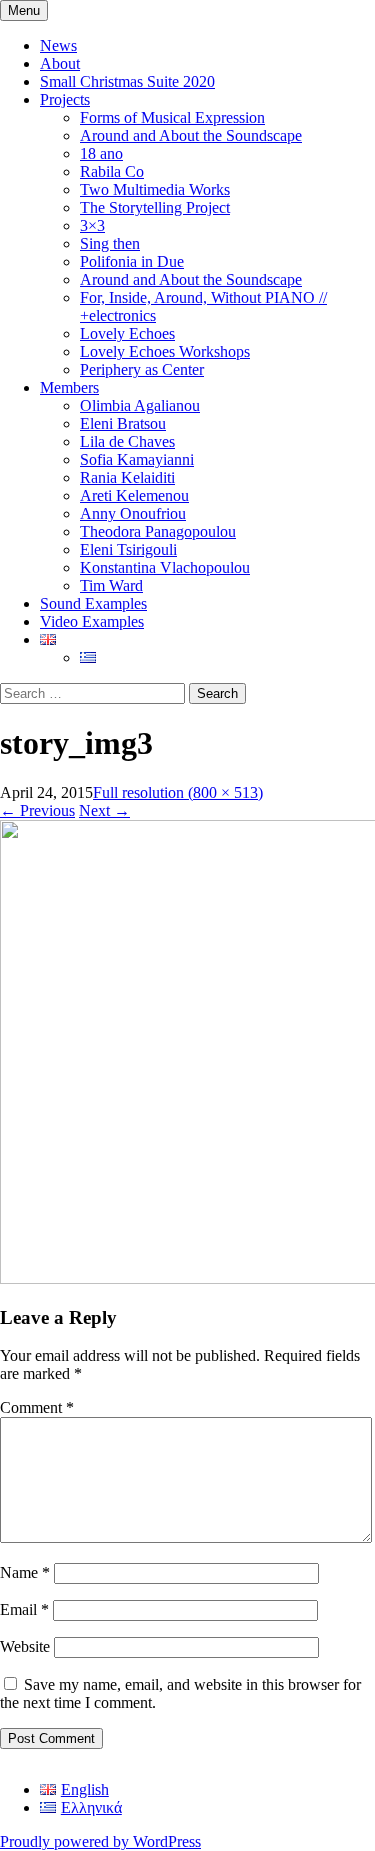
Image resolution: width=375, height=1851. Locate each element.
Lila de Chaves (127, 441)
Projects (65, 99)
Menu (24, 10)
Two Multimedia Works (155, 189)
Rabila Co (112, 171)
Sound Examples (93, 603)
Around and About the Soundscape (191, 135)
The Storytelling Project (155, 207)
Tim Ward (111, 585)
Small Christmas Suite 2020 (127, 81)
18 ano (101, 153)
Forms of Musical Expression (172, 117)
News (58, 45)
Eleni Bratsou (123, 423)
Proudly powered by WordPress (100, 1841)
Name (25, 1572)
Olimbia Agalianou (140, 405)
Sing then (110, 243)
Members (69, 387)
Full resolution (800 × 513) (178, 792)
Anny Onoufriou (133, 513)
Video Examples (92, 621)
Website (25, 1646)
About (60, 63)
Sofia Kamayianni (137, 459)
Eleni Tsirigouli (128, 549)
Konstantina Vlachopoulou (165, 567)
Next (104, 810)
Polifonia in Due (132, 261)
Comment (37, 1407)
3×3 (92, 225)
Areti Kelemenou (134, 495)
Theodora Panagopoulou (158, 531)
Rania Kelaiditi (127, 477)
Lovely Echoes (127, 333)
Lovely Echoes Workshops (165, 351)
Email (24, 1609)
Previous (37, 810)
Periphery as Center (142, 369)
